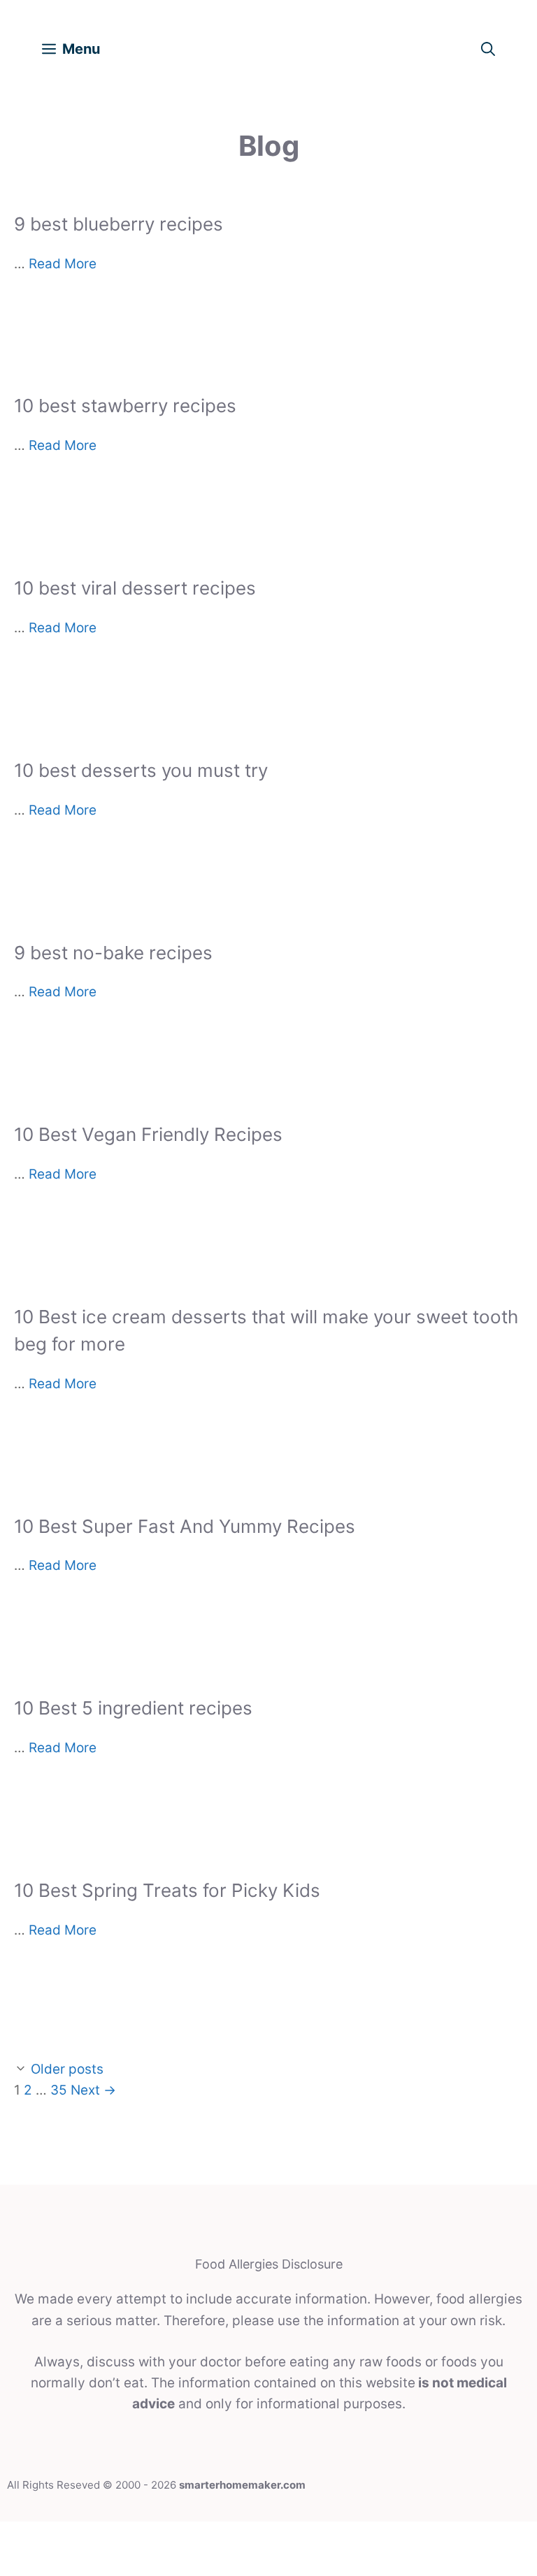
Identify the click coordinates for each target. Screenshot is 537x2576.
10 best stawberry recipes (125, 406)
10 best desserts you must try (141, 770)
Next (93, 2090)
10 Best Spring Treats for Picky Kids (167, 1890)
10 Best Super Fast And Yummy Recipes (185, 1526)
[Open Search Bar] (488, 49)
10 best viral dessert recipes (135, 588)
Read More (63, 264)
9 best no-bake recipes (113, 953)
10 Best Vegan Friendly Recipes (148, 1134)
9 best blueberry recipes (119, 224)
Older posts (67, 2069)
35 (59, 2090)
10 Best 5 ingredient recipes (133, 1708)
